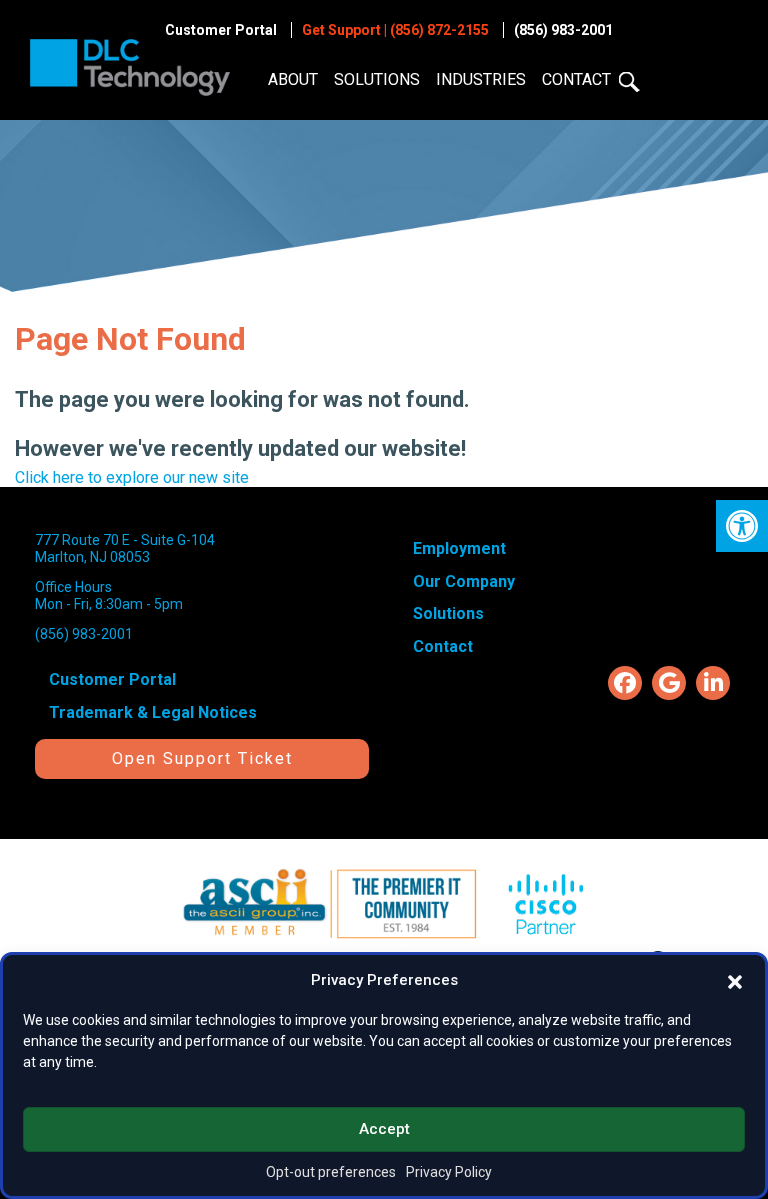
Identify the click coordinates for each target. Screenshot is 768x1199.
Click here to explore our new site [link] (132, 477)
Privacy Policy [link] (449, 1172)
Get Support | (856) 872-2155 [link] (395, 30)
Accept (384, 1129)
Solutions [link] (377, 79)
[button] (735, 980)
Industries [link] (481, 79)
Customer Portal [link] (221, 30)
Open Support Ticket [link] (202, 758)
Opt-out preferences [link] (331, 1172)
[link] (742, 526)
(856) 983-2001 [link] (563, 30)
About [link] (293, 79)
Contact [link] (576, 79)
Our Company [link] (464, 581)
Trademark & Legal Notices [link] (153, 712)
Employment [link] (459, 548)
